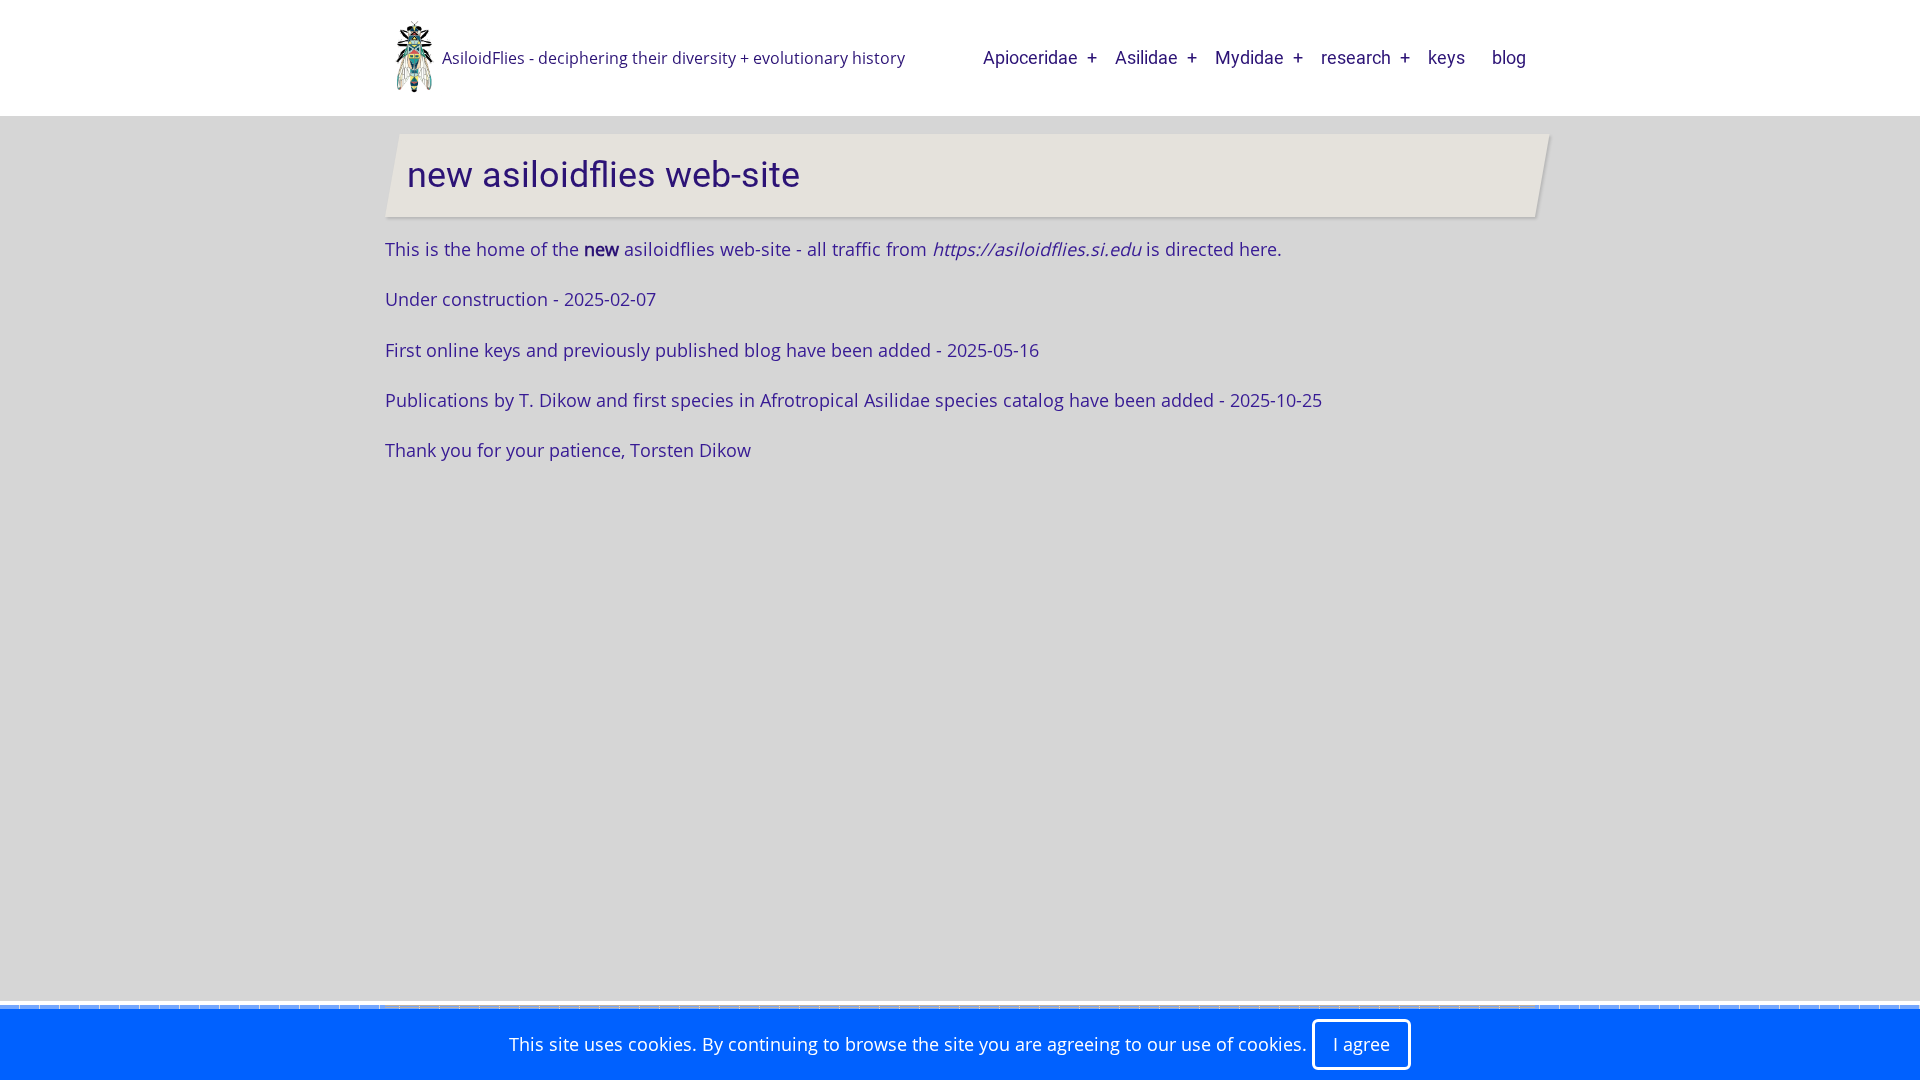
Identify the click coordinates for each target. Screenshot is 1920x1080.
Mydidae (1249, 57)
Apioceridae (1030, 57)
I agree (1361, 1044)
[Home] (413, 56)
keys (1446, 57)
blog (1509, 57)
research (1356, 57)
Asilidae (1146, 57)
